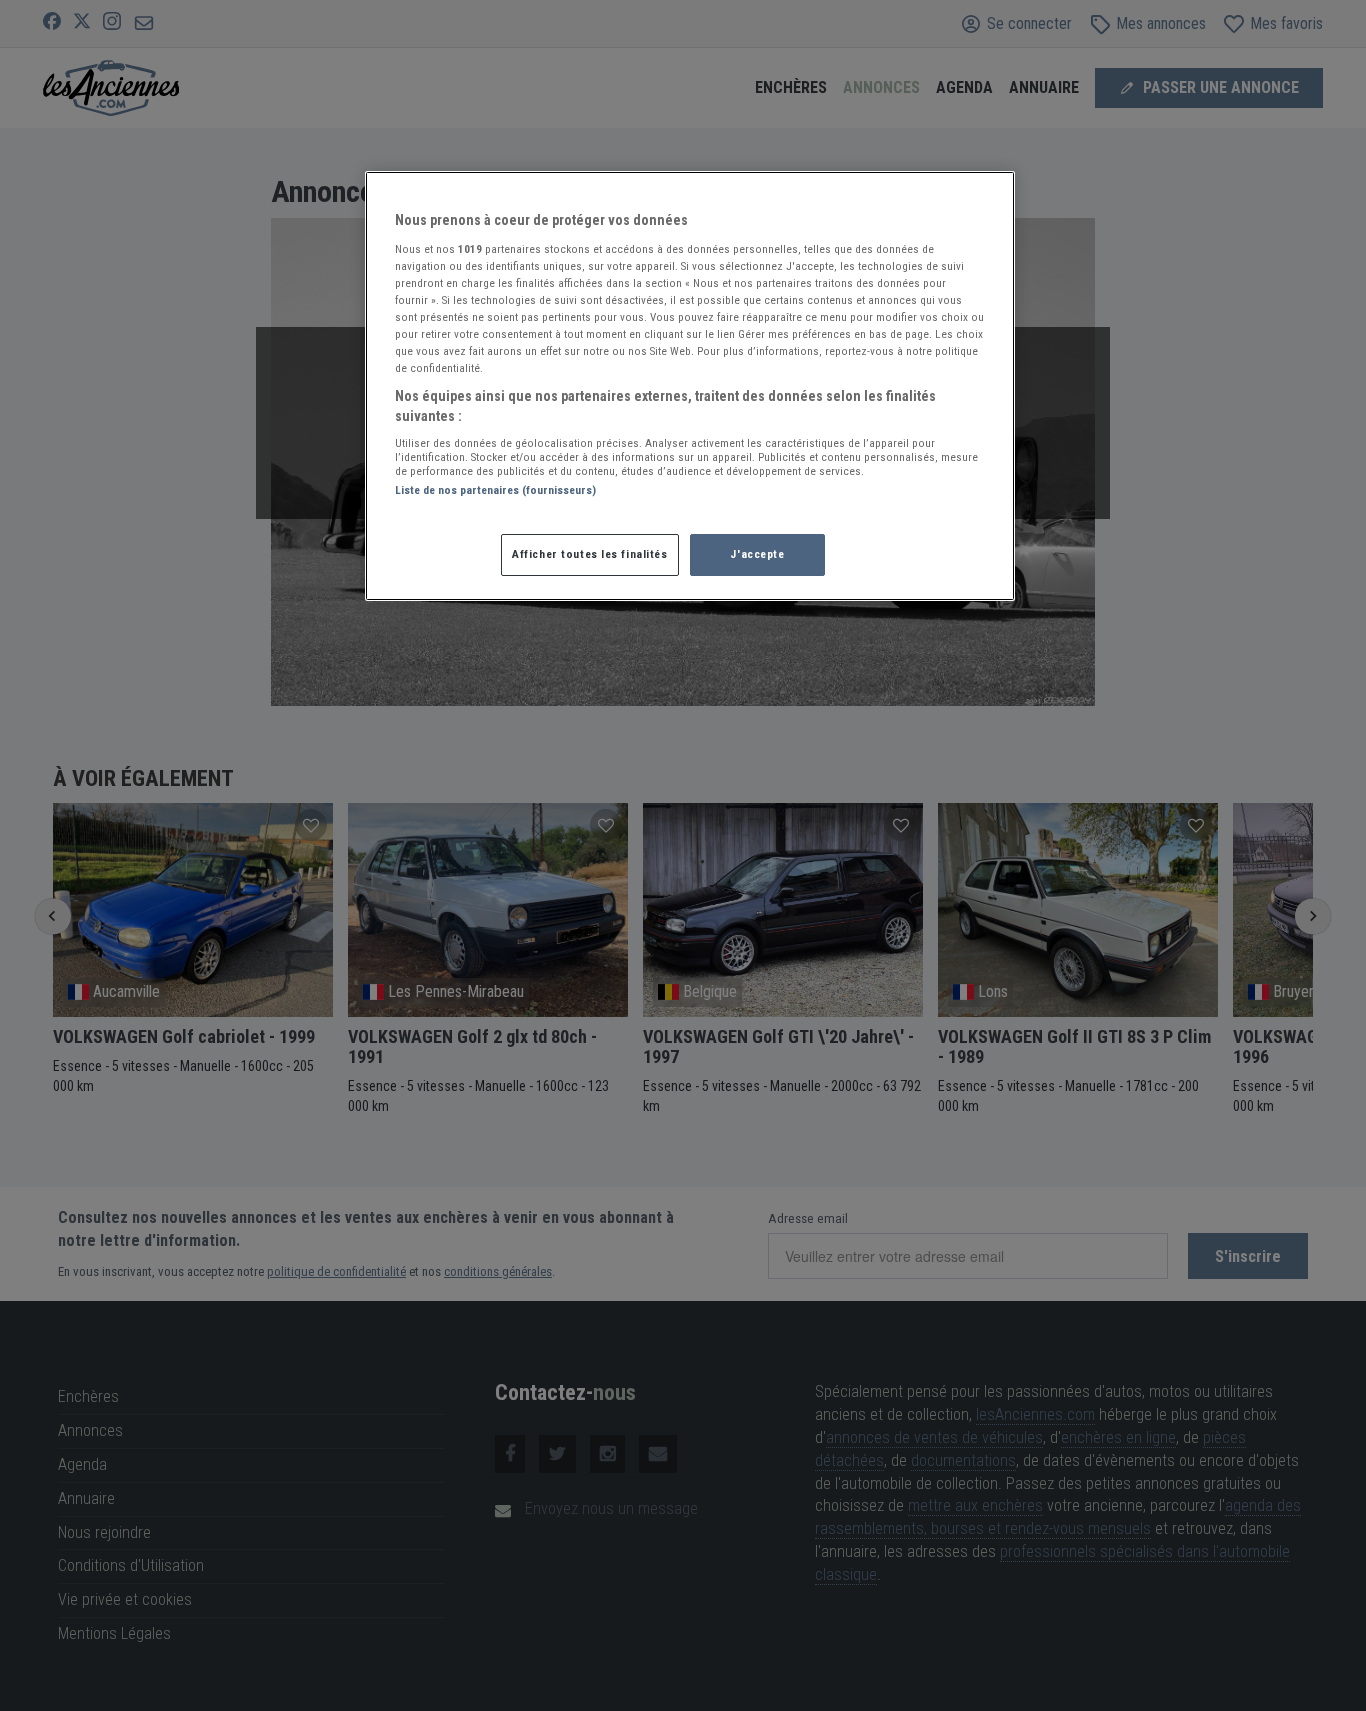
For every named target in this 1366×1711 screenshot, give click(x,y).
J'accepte (757, 554)
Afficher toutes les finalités (590, 554)
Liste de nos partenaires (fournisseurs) (495, 490)
